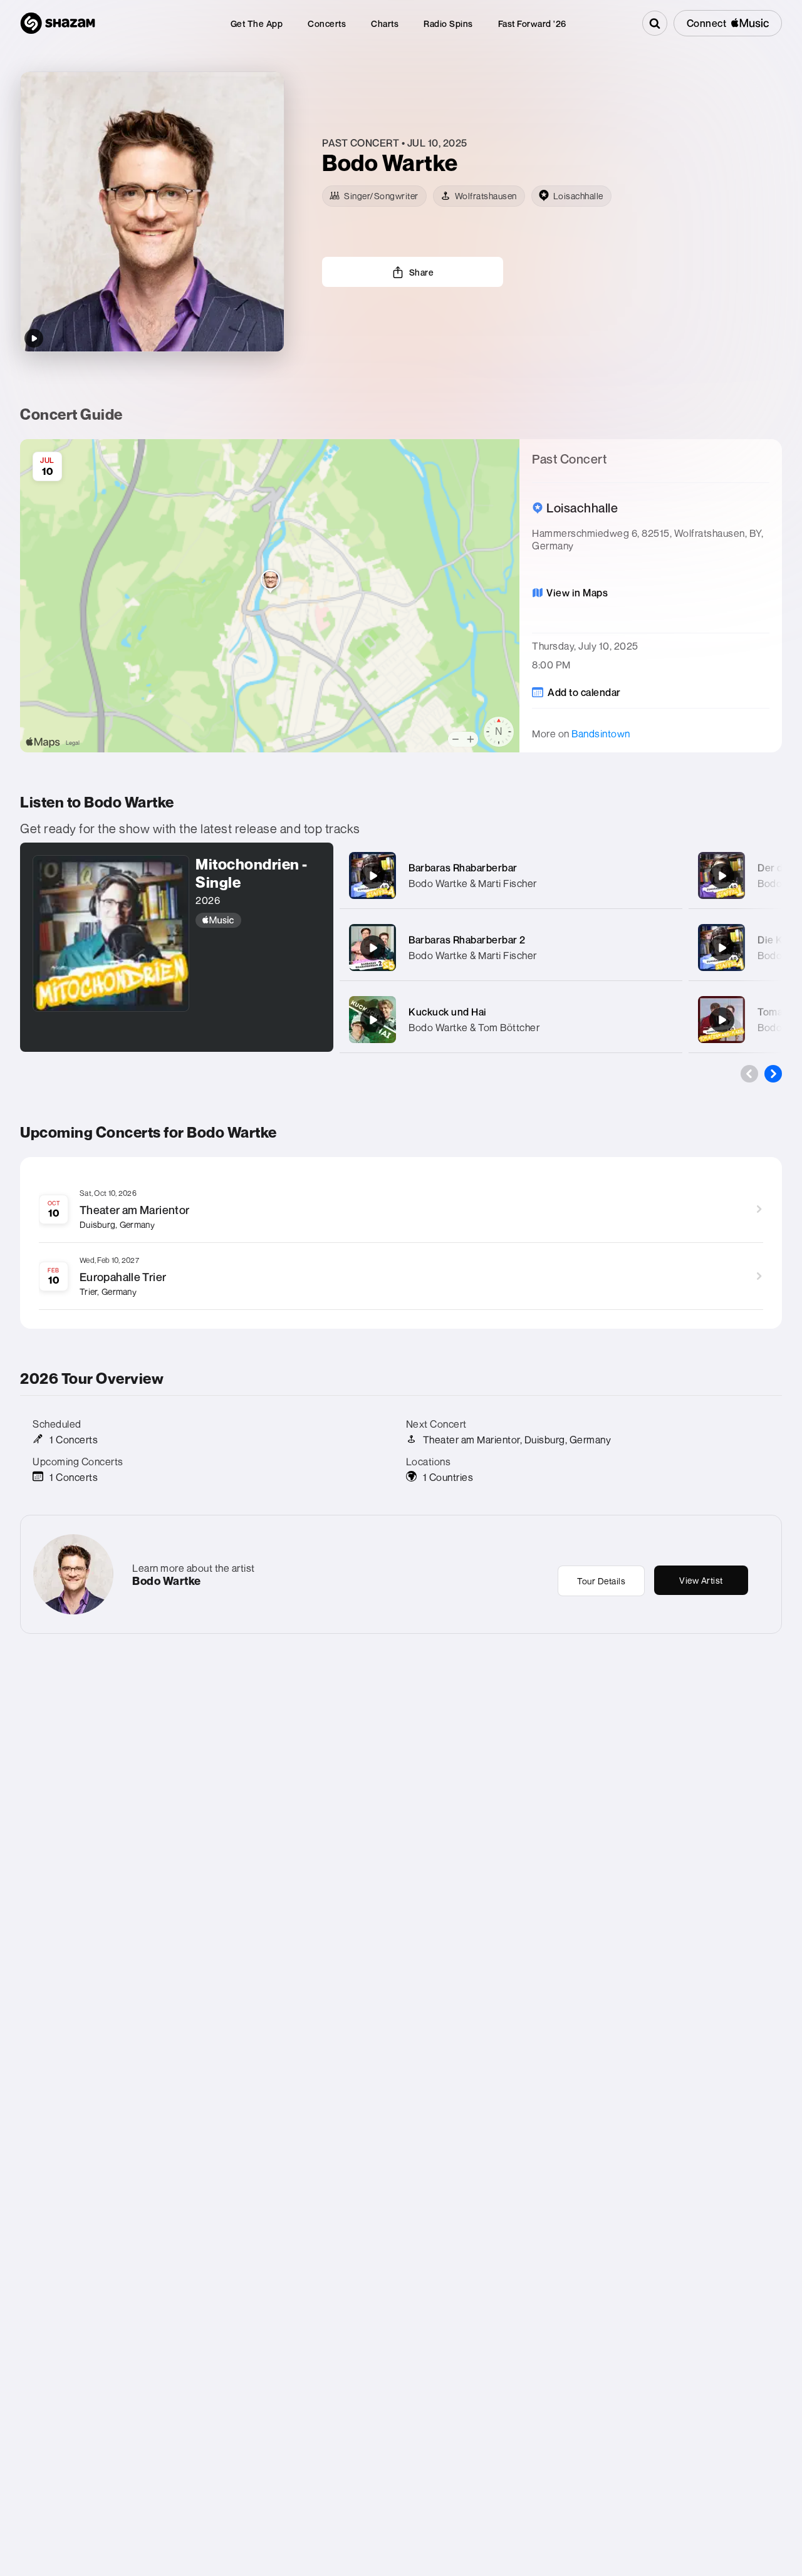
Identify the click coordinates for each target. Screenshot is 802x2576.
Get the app (257, 23)
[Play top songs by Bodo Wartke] (34, 338)
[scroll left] (749, 1074)
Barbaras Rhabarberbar (463, 868)
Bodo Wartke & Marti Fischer (473, 883)
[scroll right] (773, 1074)
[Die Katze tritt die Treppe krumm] (722, 948)
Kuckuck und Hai (448, 1012)
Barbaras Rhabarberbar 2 (467, 940)
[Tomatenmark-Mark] (722, 1020)
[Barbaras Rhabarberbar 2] (373, 948)
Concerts (327, 23)
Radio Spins (448, 23)
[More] (665, 876)
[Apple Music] (258, 920)
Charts (385, 23)
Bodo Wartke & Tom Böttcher (474, 1027)
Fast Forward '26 (532, 23)
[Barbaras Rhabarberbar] (373, 876)
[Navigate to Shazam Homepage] (58, 23)
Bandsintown (601, 734)
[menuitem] (257, 23)
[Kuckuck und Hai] (373, 1020)
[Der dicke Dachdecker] (722, 876)
